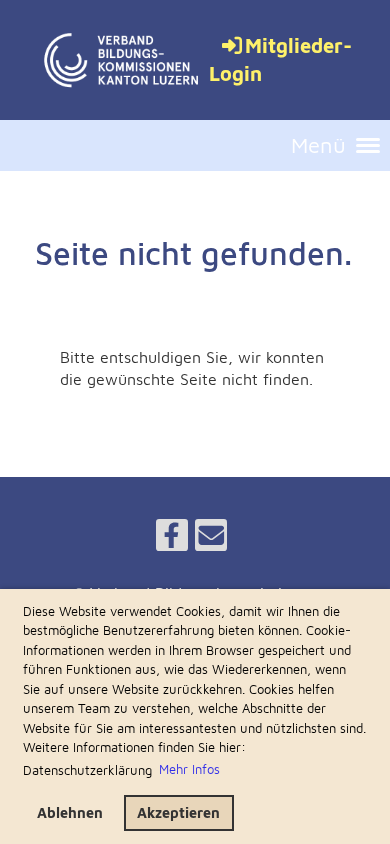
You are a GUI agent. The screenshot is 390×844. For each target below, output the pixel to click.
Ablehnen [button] (70, 812)
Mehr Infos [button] (189, 769)
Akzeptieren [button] (178, 812)
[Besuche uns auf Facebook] (172, 539)
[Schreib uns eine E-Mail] (211, 539)
